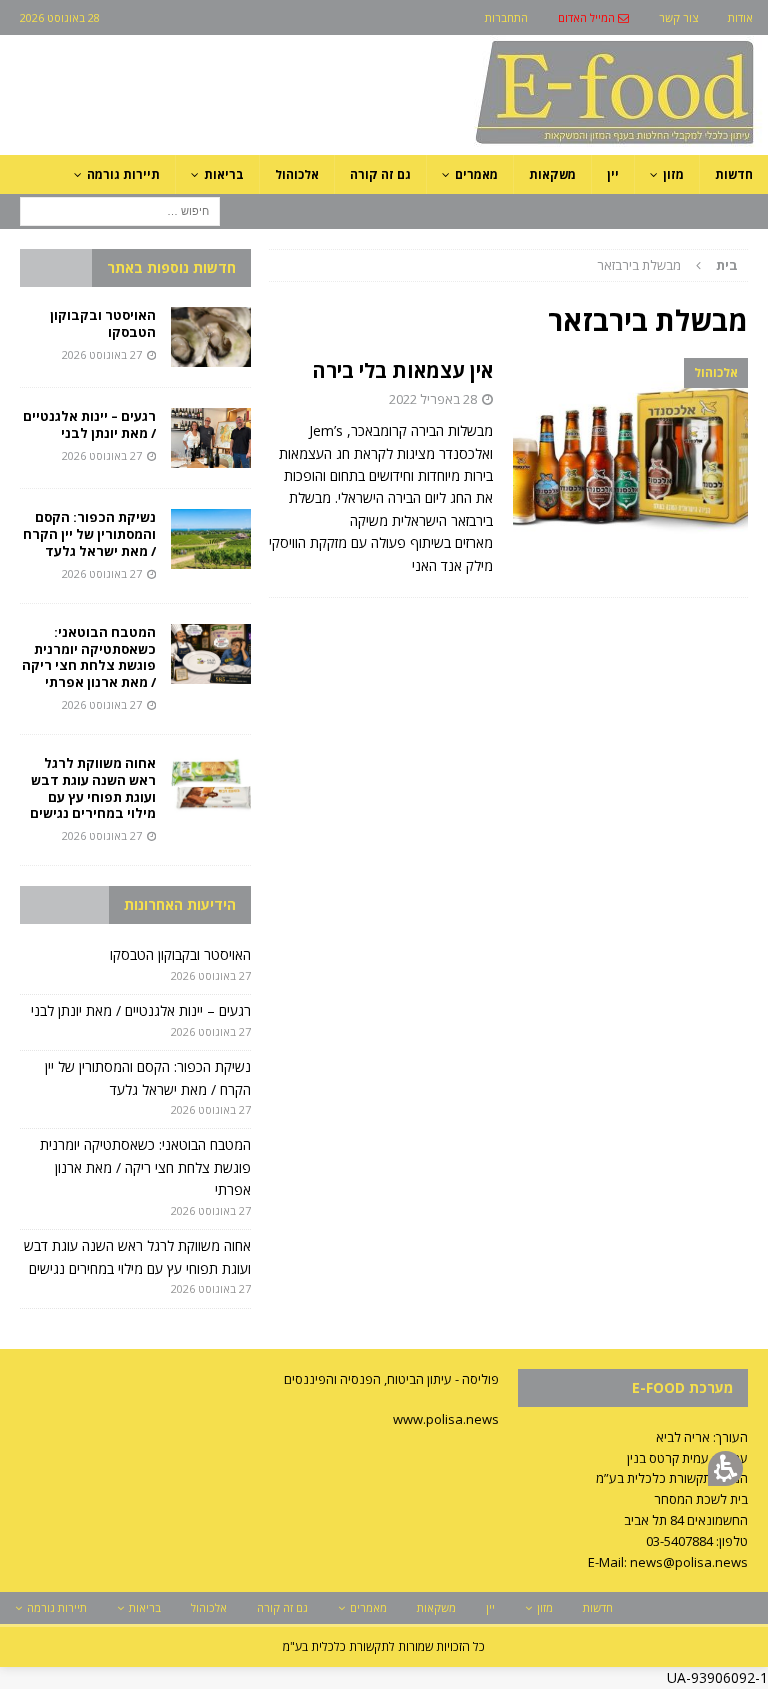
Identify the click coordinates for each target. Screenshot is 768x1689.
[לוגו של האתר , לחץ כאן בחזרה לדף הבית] (509, 143)
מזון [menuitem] (673, 174)
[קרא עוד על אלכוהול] (630, 446)
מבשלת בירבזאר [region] (667, 265)
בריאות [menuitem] (224, 174)
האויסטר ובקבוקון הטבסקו (103, 323)
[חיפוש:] (120, 209)
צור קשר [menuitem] (678, 17)
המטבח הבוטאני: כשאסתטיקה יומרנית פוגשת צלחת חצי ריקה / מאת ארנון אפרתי (89, 657)
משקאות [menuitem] (552, 174)
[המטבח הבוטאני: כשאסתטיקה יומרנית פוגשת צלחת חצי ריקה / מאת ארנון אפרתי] (211, 654)
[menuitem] (593, 17)
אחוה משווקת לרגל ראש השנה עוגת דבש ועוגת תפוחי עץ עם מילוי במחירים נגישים (91, 788)
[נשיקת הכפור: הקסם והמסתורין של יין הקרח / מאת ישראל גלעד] (211, 539)
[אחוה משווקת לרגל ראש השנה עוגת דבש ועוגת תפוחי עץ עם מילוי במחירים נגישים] (211, 785)
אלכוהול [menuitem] (297, 174)
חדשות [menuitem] (734, 174)
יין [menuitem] (613, 174)
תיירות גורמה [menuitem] (123, 174)
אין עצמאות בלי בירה (402, 370)
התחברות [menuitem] (506, 17)
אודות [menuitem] (740, 17)
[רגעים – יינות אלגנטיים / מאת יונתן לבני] (211, 438)
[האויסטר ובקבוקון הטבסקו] (211, 337)
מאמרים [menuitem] (476, 174)
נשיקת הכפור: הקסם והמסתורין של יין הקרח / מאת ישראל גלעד (89, 534)
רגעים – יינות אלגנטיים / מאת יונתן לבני (89, 424)
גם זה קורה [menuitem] (380, 174)
